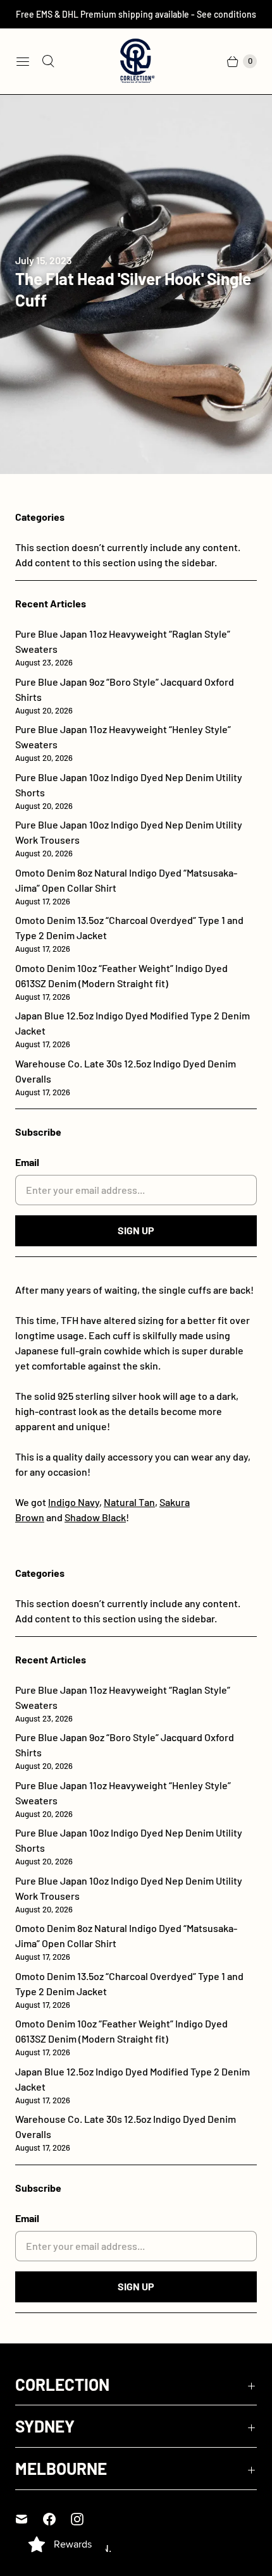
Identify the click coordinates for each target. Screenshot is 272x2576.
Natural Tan (129, 1502)
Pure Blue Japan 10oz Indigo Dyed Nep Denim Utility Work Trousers (129, 838)
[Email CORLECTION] (29, 2519)
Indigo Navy (74, 1502)
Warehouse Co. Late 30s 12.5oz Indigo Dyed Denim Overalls (126, 1077)
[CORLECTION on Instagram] (85, 2519)
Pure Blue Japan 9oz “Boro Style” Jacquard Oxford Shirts (125, 696)
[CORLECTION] (136, 61)
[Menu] (23, 61)
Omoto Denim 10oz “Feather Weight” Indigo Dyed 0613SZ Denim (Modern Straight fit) (121, 982)
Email (27, 1162)
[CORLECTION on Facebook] (57, 2519)
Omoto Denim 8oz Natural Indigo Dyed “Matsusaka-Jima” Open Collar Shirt (126, 886)
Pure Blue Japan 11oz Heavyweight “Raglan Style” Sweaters (123, 647)
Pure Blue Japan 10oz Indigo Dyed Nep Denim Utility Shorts (129, 791)
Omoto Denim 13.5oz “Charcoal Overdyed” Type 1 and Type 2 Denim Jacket (129, 934)
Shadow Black (95, 1517)
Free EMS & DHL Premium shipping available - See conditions (136, 14)
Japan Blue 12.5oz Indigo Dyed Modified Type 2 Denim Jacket (133, 1029)
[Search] (48, 61)
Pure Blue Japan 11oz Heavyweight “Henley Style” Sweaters (123, 743)
